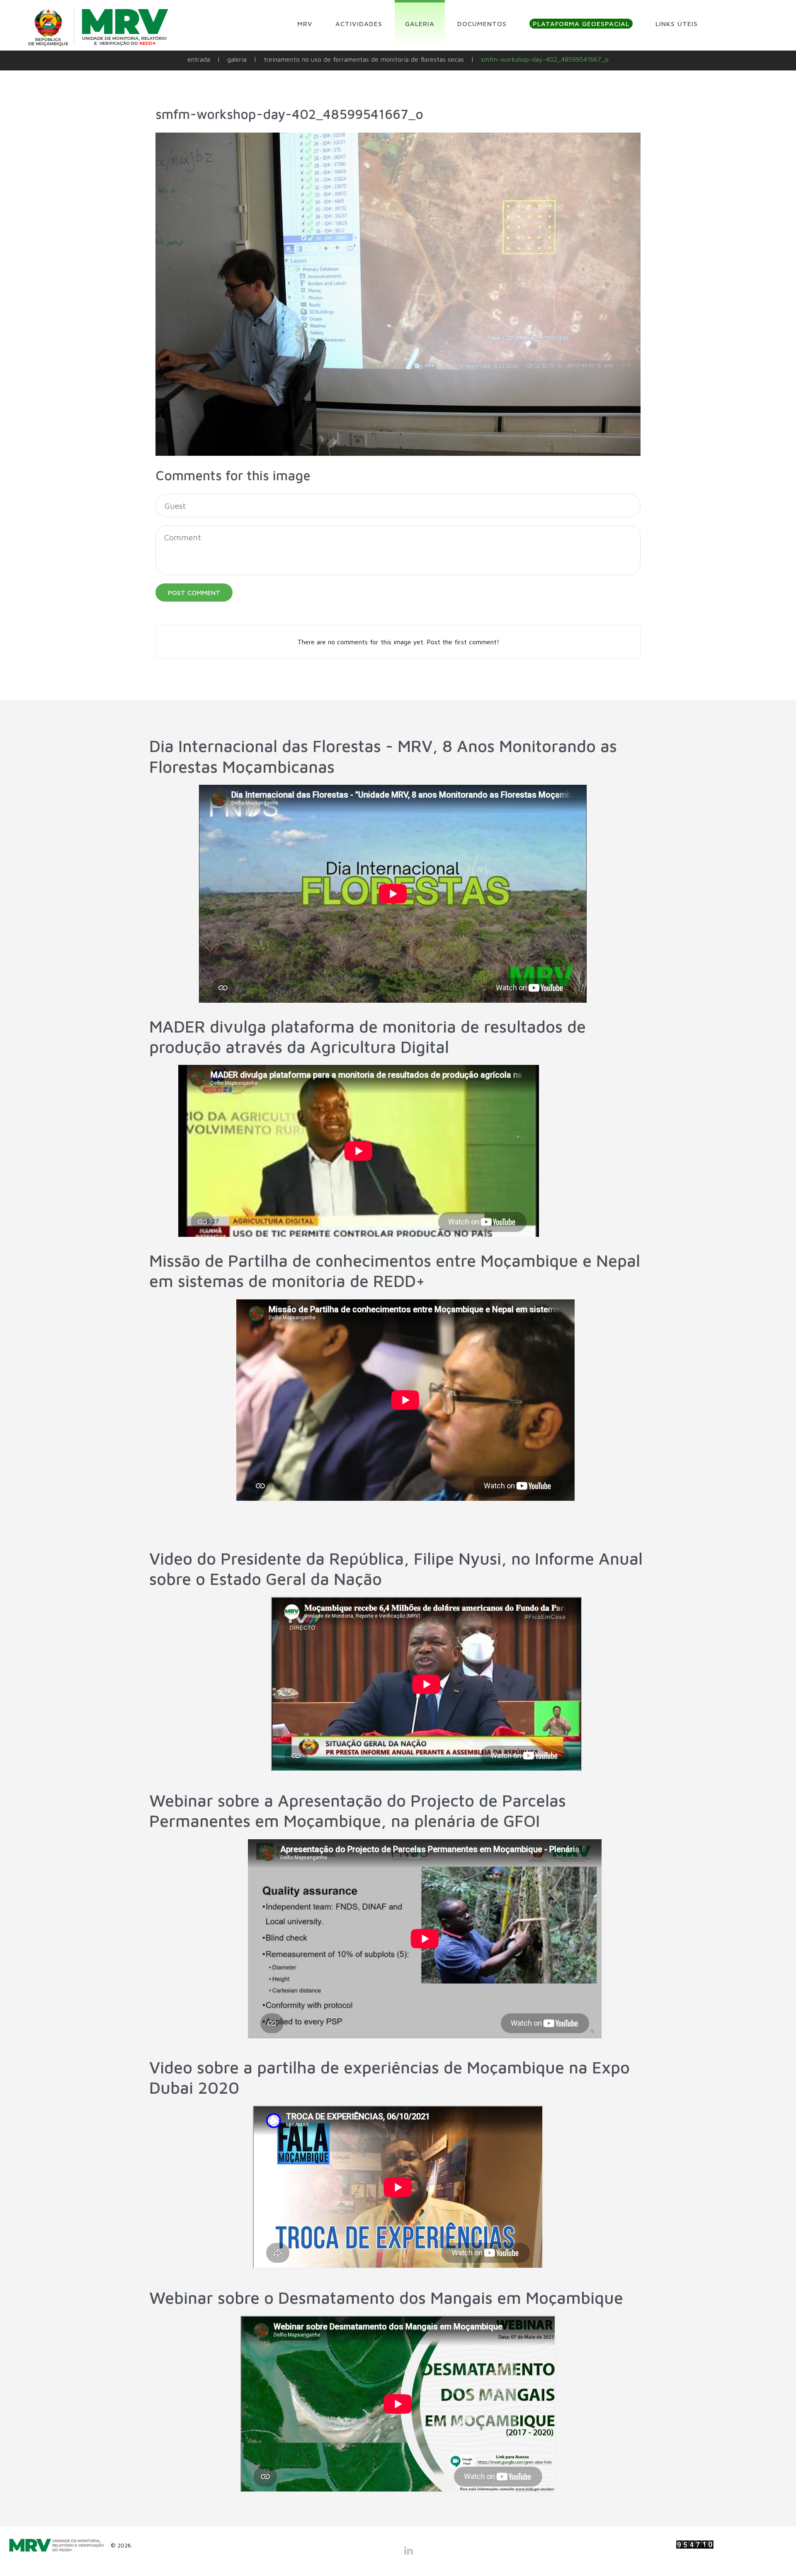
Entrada (199, 59)
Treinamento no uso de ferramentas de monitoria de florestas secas (364, 59)
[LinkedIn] (409, 2550)
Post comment (194, 593)
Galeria (237, 59)
